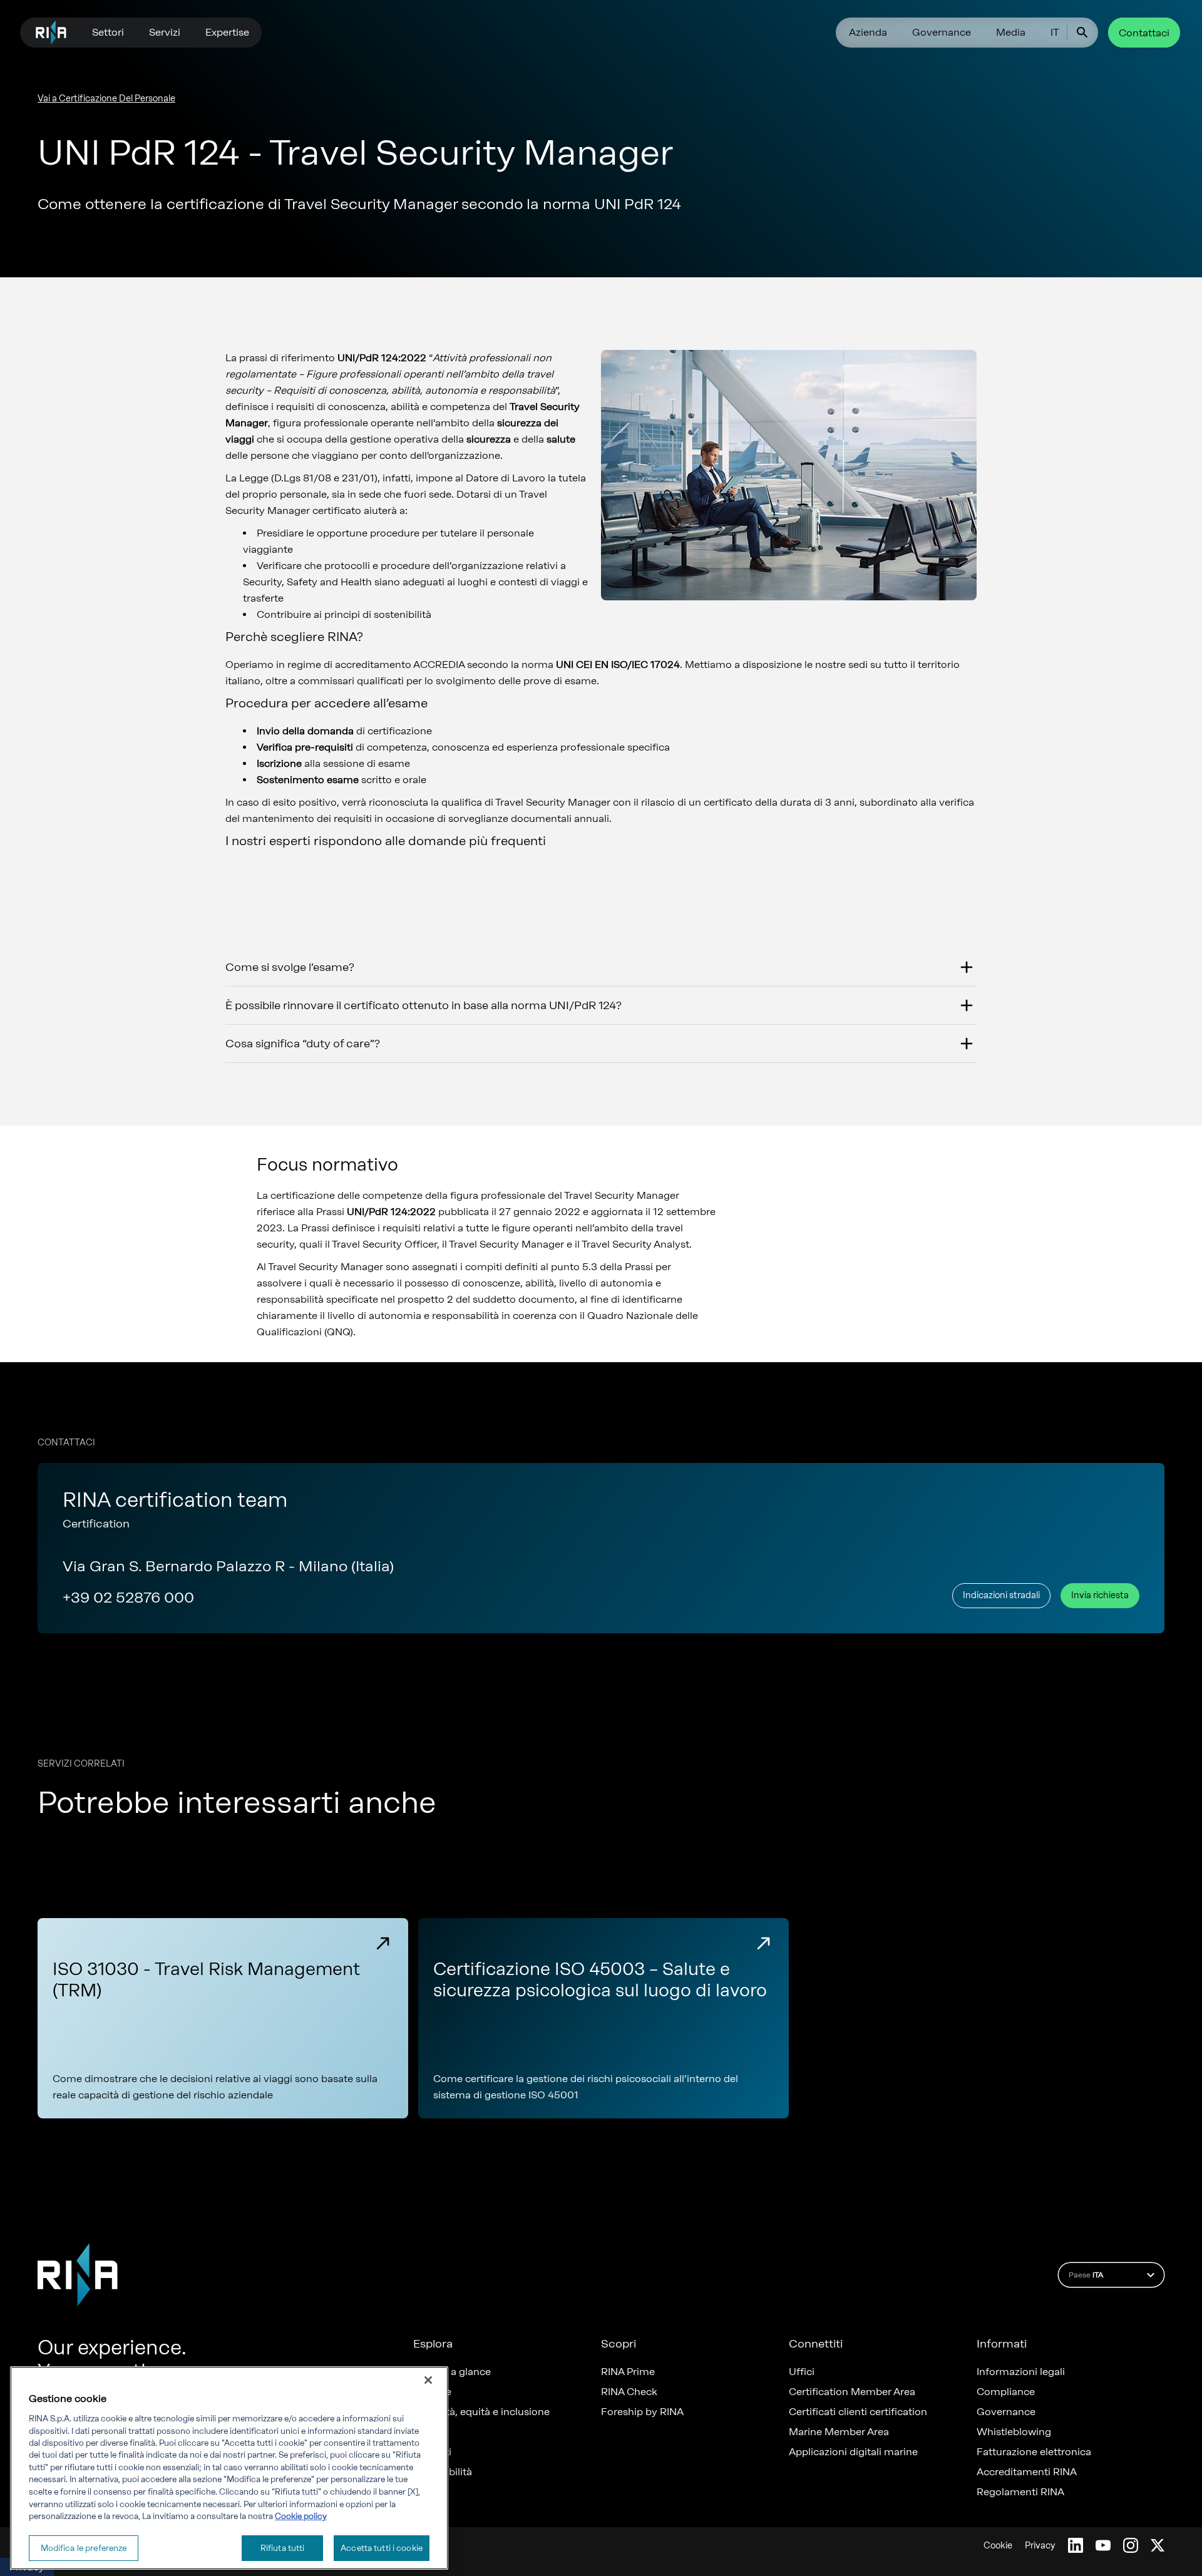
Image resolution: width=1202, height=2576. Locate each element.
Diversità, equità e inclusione (481, 2412)
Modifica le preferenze (84, 2548)
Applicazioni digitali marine (853, 2452)
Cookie (998, 2546)
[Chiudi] (428, 2380)
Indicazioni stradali (1001, 1595)
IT (1055, 32)
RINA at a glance (452, 2372)
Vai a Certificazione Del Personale (106, 99)
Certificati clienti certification (858, 2412)
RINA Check (629, 2392)
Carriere (432, 2392)
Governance (942, 32)
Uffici (802, 2372)
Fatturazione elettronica (1034, 2452)
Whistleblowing (1014, 2432)
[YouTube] (1103, 2545)
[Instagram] (1131, 2545)
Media (1011, 32)
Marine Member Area (839, 2432)
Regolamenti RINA (1020, 2492)
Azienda (868, 32)
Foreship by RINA (642, 2412)
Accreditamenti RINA (1027, 2472)
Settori (108, 32)
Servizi (165, 32)
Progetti (432, 2452)
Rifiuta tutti (283, 2548)
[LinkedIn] (1076, 2545)
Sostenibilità (443, 2472)
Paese (1086, 2275)
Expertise (227, 32)
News (426, 2432)
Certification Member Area (852, 2392)
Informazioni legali (1021, 2372)
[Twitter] (1158, 2545)
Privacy (1040, 2546)
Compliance (1006, 2392)
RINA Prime (628, 2372)
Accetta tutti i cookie (382, 2548)
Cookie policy (301, 2516)
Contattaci (1144, 33)
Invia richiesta (1100, 1595)
